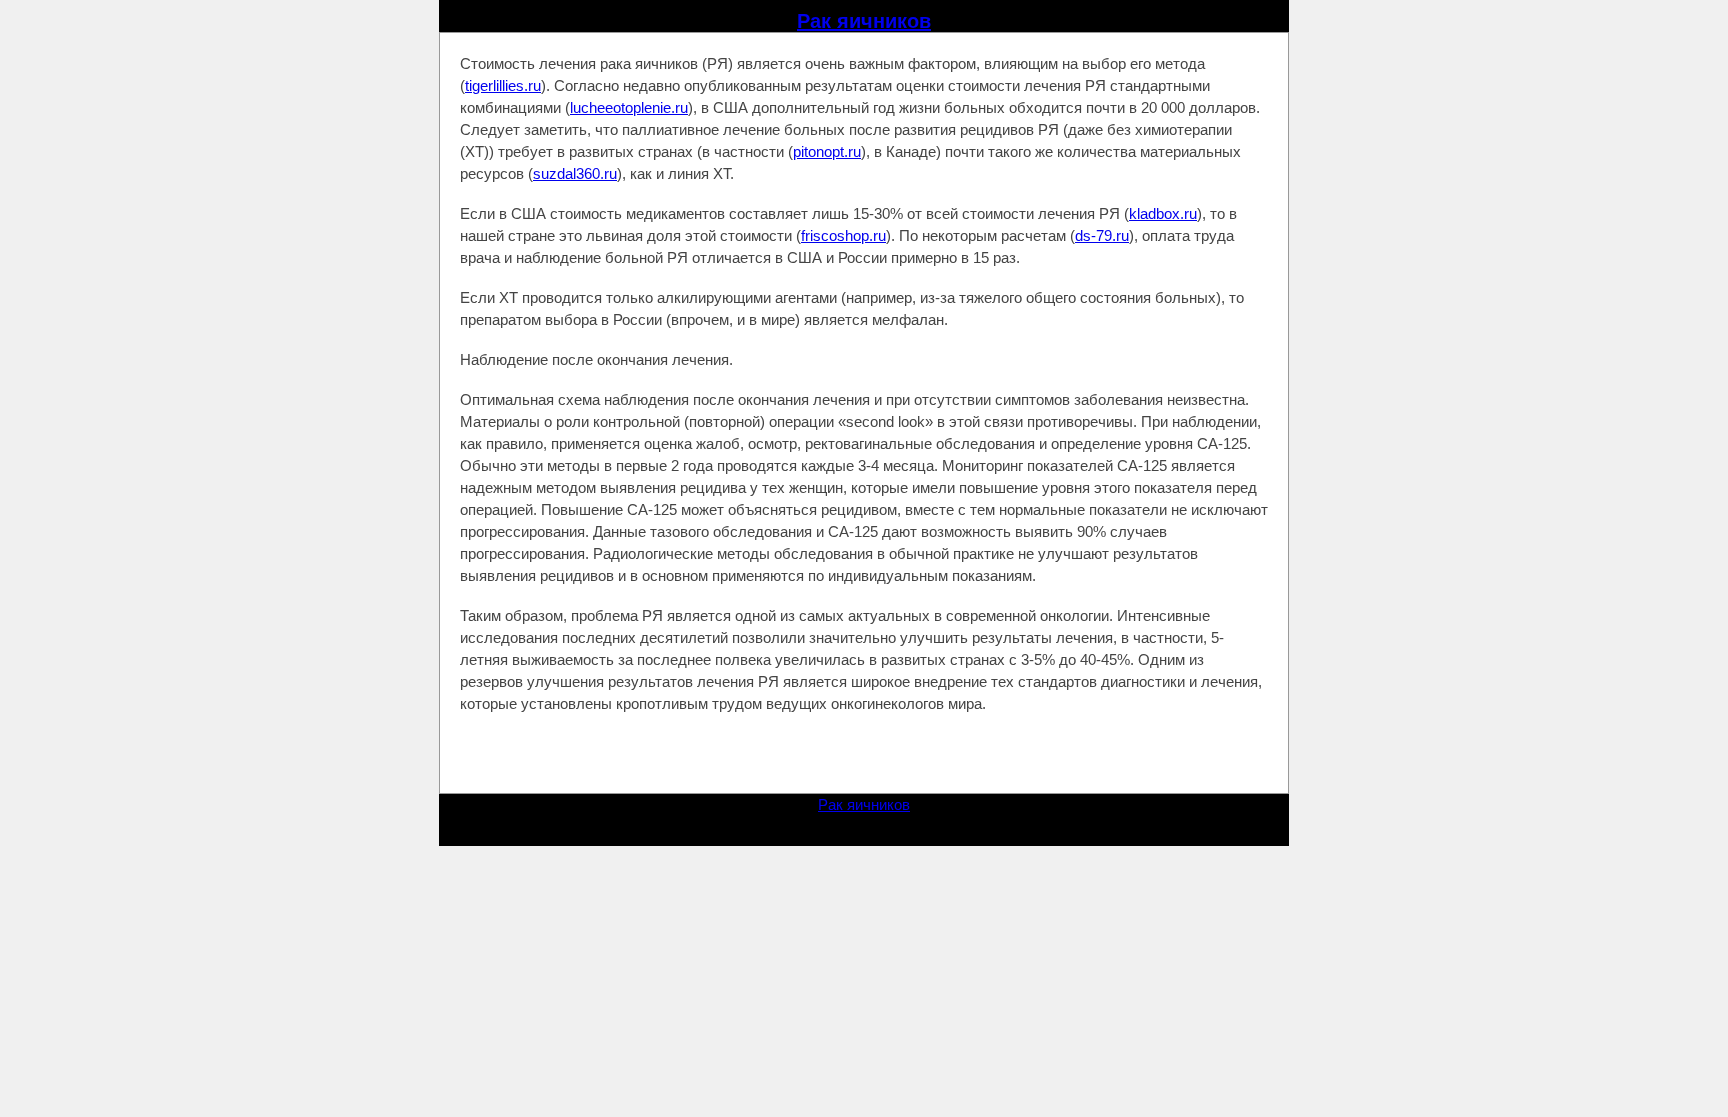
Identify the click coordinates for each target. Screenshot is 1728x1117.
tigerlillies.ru (503, 85)
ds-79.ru (1102, 235)
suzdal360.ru (575, 173)
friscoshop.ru (843, 235)
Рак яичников (864, 21)
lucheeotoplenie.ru (629, 107)
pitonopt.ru (827, 151)
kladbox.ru (1163, 213)
